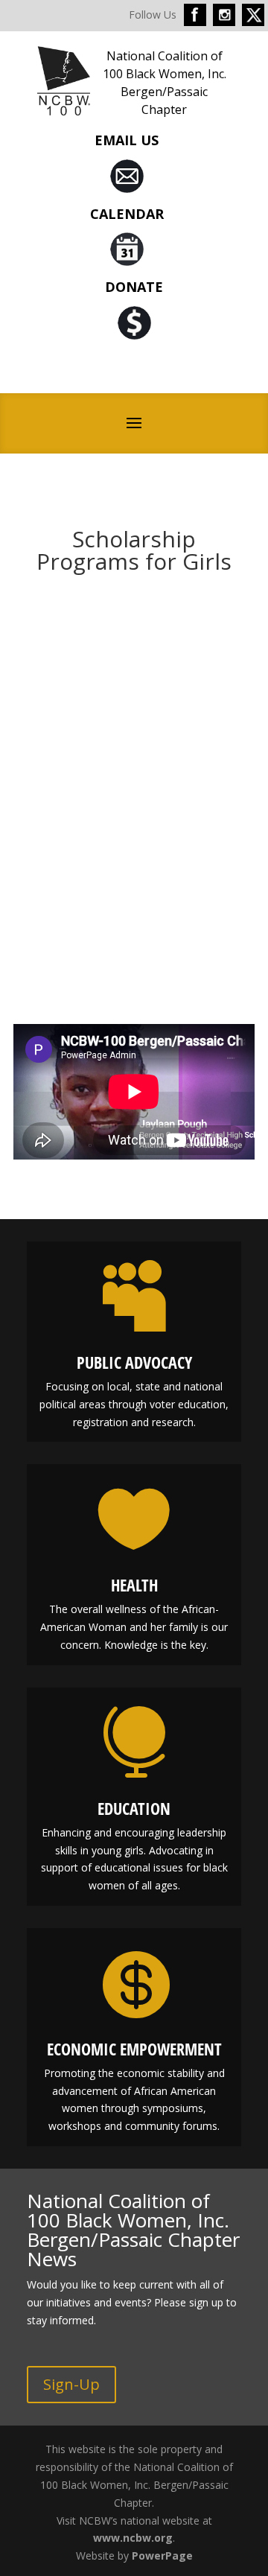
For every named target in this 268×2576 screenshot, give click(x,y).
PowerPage (162, 2556)
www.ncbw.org (133, 2538)
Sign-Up (71, 2384)
